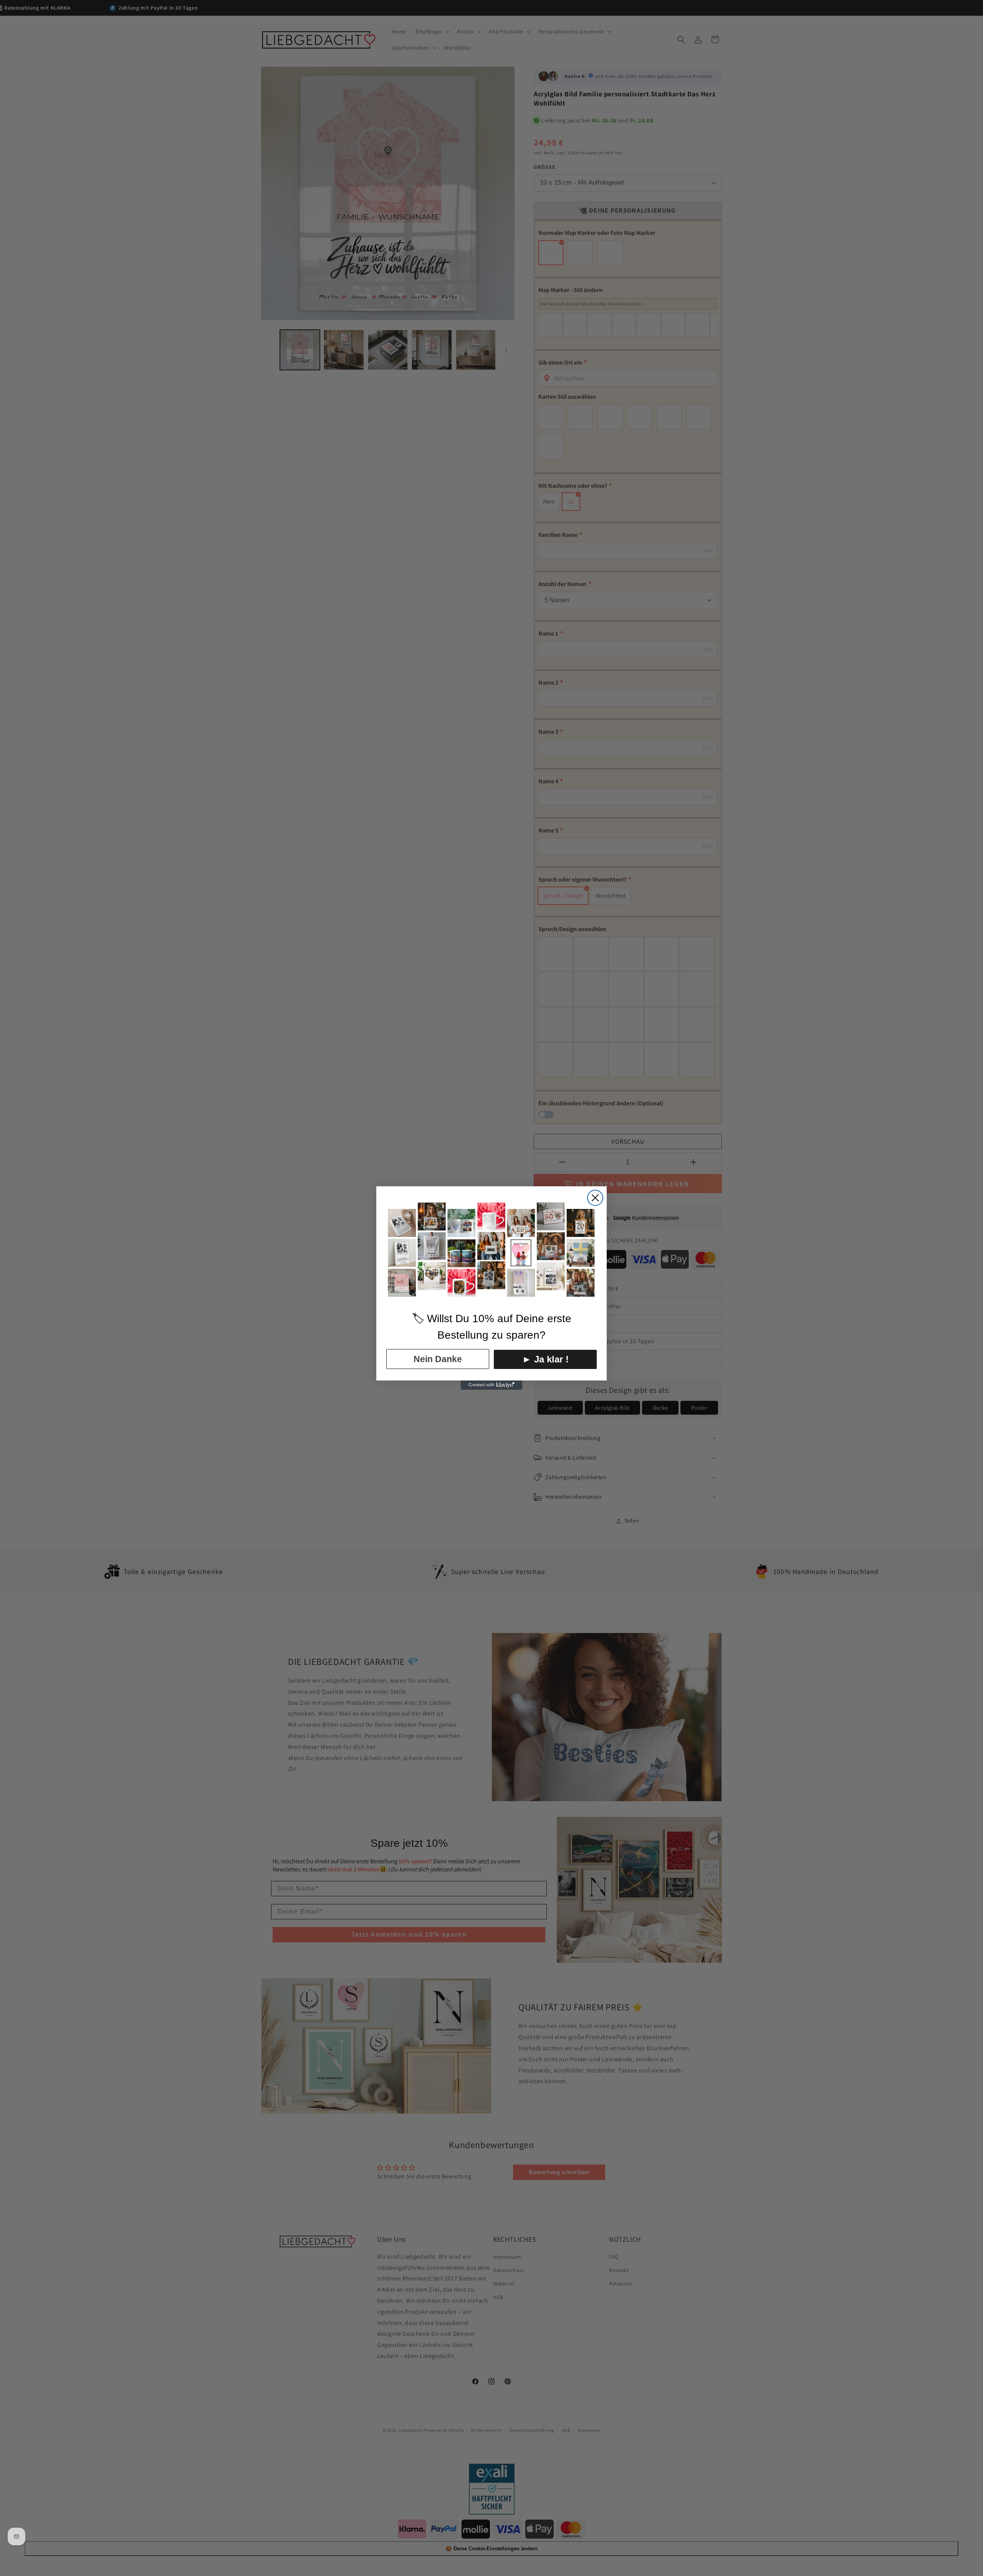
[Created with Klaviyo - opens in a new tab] (491, 1385)
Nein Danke (438, 1359)
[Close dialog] (595, 1198)
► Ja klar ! (545, 1359)
